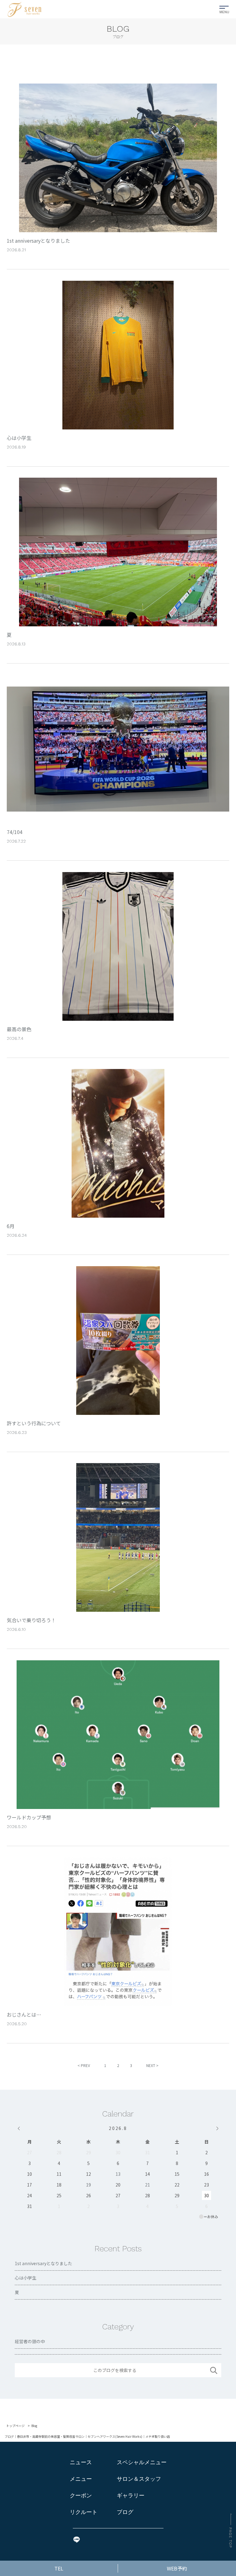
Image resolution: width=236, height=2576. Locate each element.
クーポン (81, 2495)
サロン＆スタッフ (139, 2479)
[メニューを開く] (224, 8)
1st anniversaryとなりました (43, 2263)
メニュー (81, 2479)
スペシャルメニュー (142, 2462)
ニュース (81, 2462)
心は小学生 (26, 2278)
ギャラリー (131, 2495)
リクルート (84, 2512)
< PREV (84, 2065)
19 (88, 2185)
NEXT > (152, 2065)
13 (118, 2174)
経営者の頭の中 (30, 2341)
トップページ (15, 2426)
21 (147, 2185)
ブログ (125, 2512)
